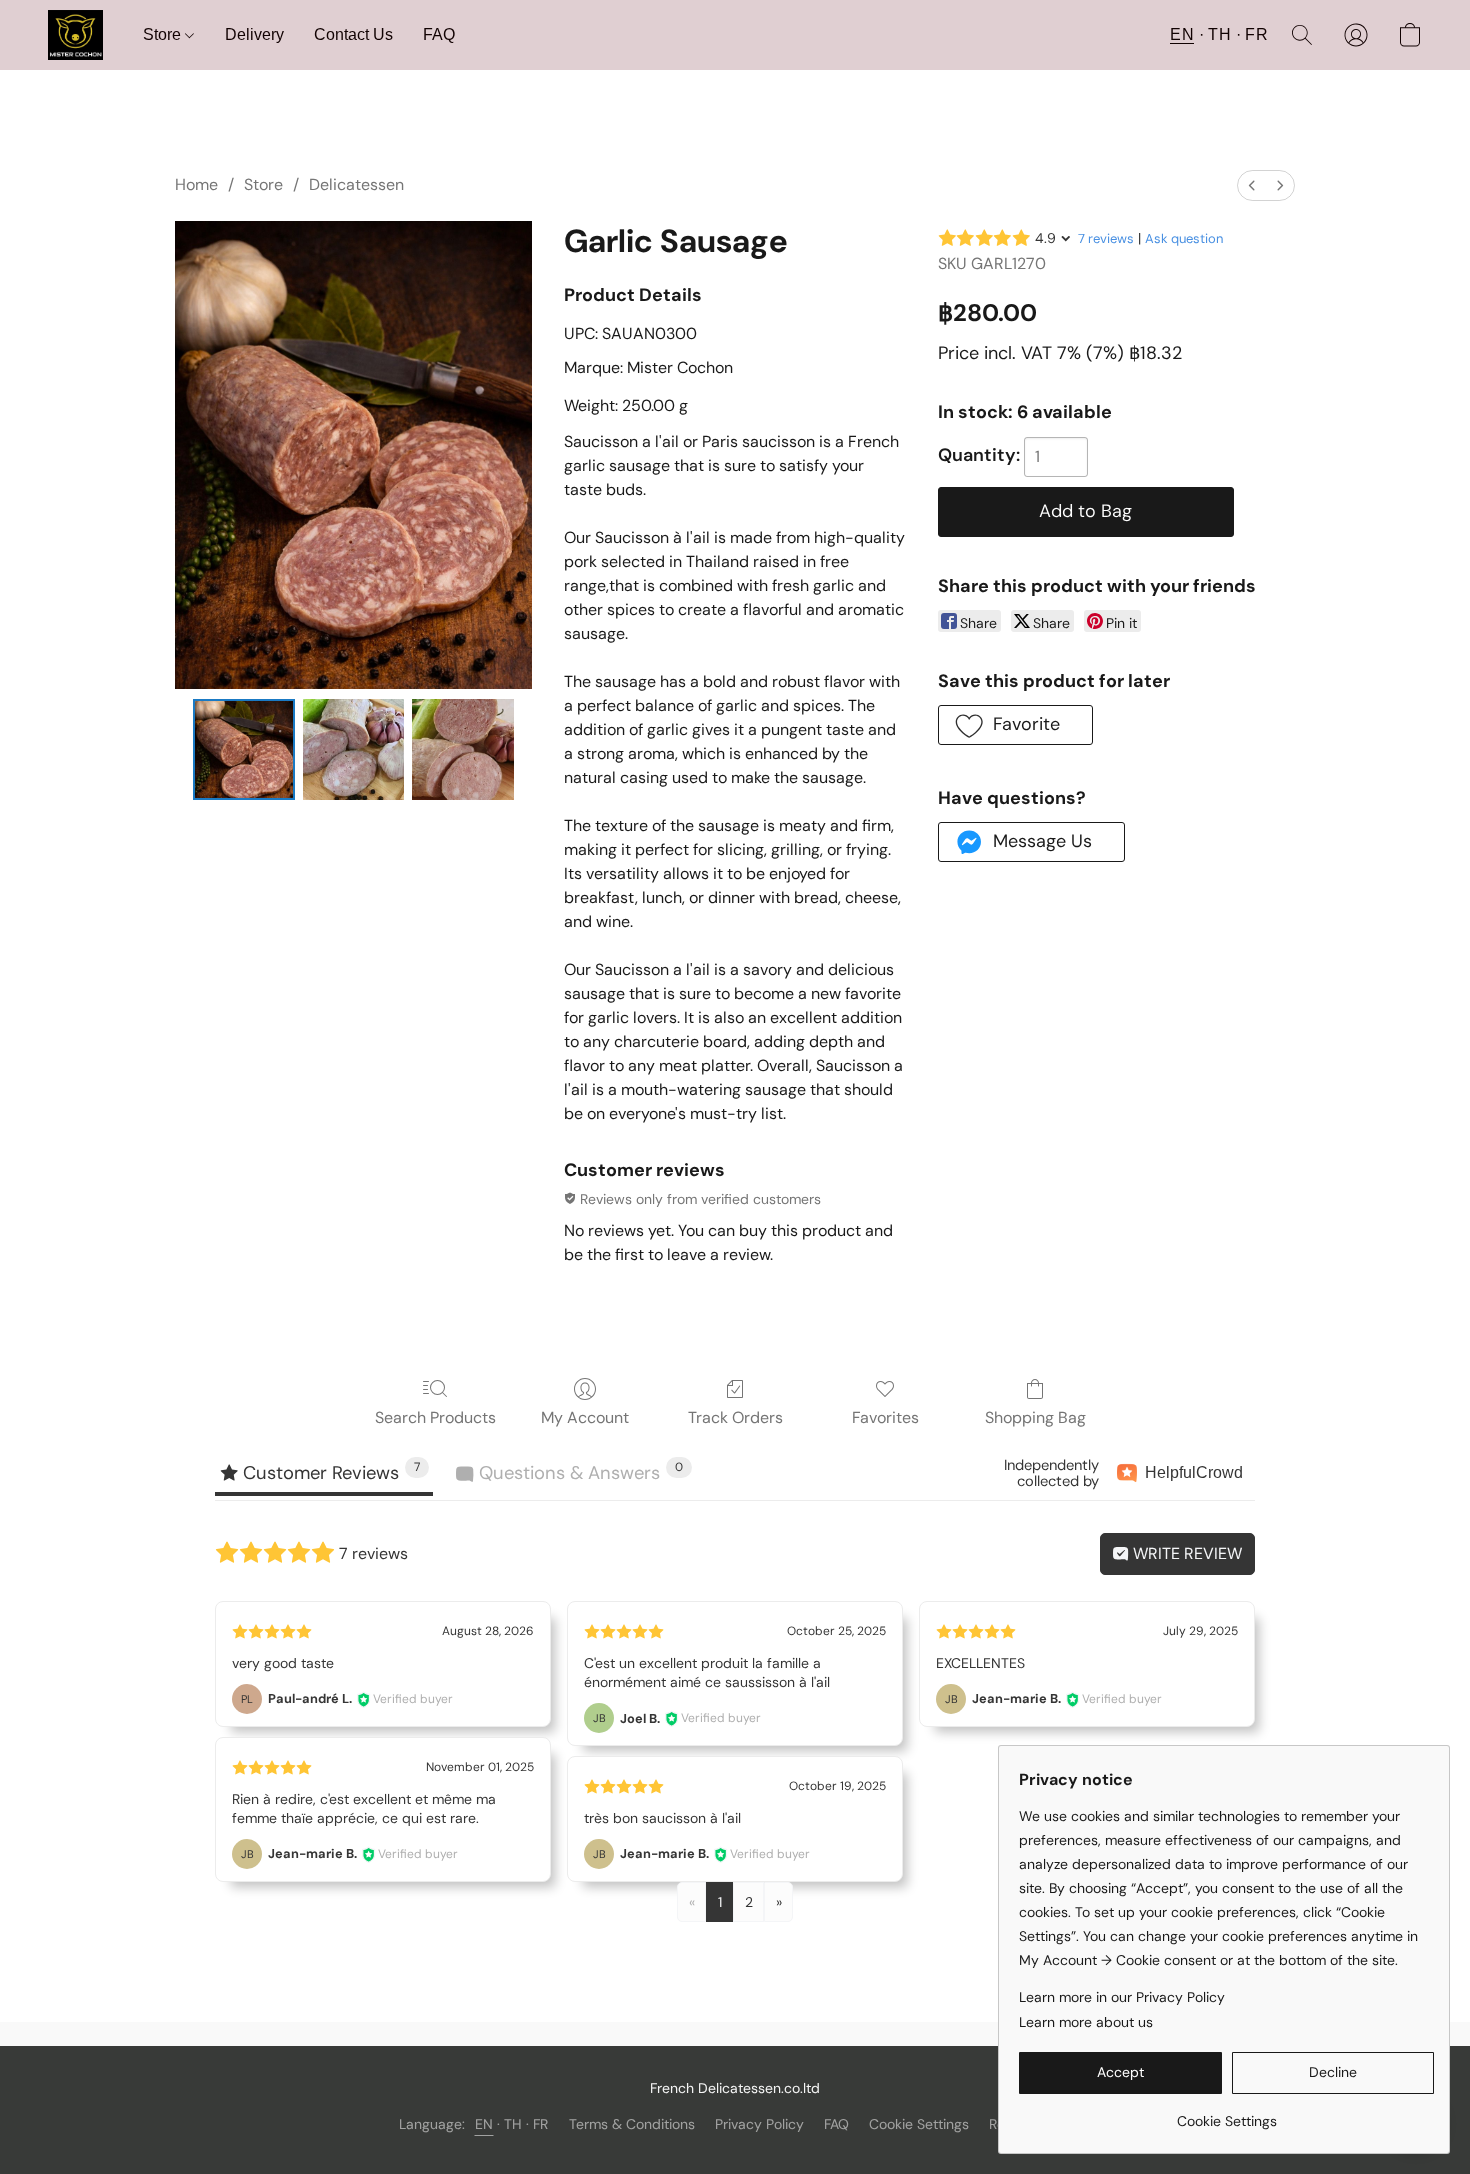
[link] (1226, 2113)
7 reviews (1106, 238)
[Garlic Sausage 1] (354, 750)
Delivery (254, 34)
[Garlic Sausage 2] (463, 750)
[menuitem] (1252, 185)
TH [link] (513, 2124)
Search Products (435, 1417)
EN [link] (484, 2124)
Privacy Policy (759, 2124)
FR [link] (541, 2124)
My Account (585, 1417)
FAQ (439, 34)
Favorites (885, 1417)
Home (196, 184)
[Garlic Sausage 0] (244, 750)
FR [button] (1256, 34)
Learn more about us (1086, 2022)
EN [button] (1182, 34)
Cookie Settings (919, 2124)
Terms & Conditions (632, 2124)
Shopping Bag (1035, 1417)
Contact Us (353, 34)
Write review (1185, 1553)
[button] (75, 35)
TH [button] (1219, 34)
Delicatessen (356, 184)
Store (164, 34)
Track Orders (735, 1417)
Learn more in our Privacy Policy (1122, 1997)
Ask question (1184, 238)
